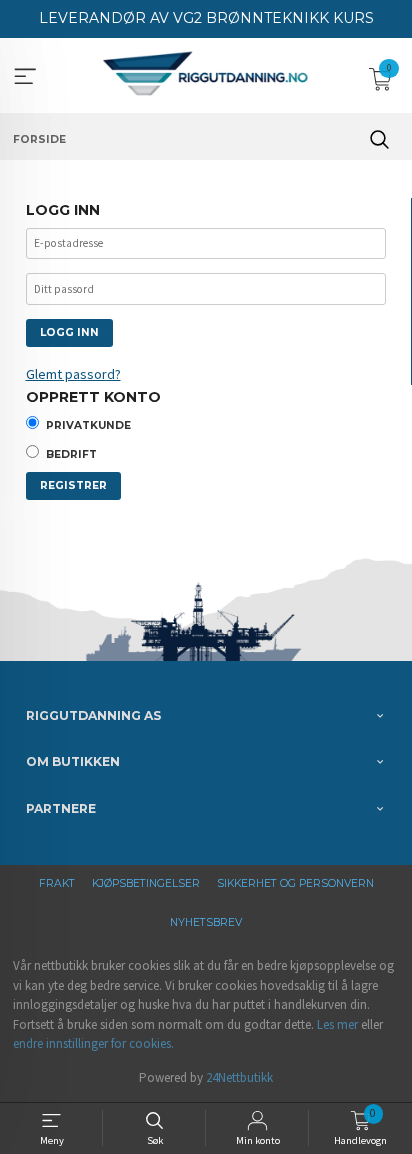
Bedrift (71, 454)
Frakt (57, 883)
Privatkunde (88, 425)
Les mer (337, 1024)
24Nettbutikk (239, 1077)
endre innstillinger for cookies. (93, 1043)
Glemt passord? (73, 374)
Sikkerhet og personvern (295, 883)
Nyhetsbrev (206, 922)
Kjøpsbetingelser (146, 883)
